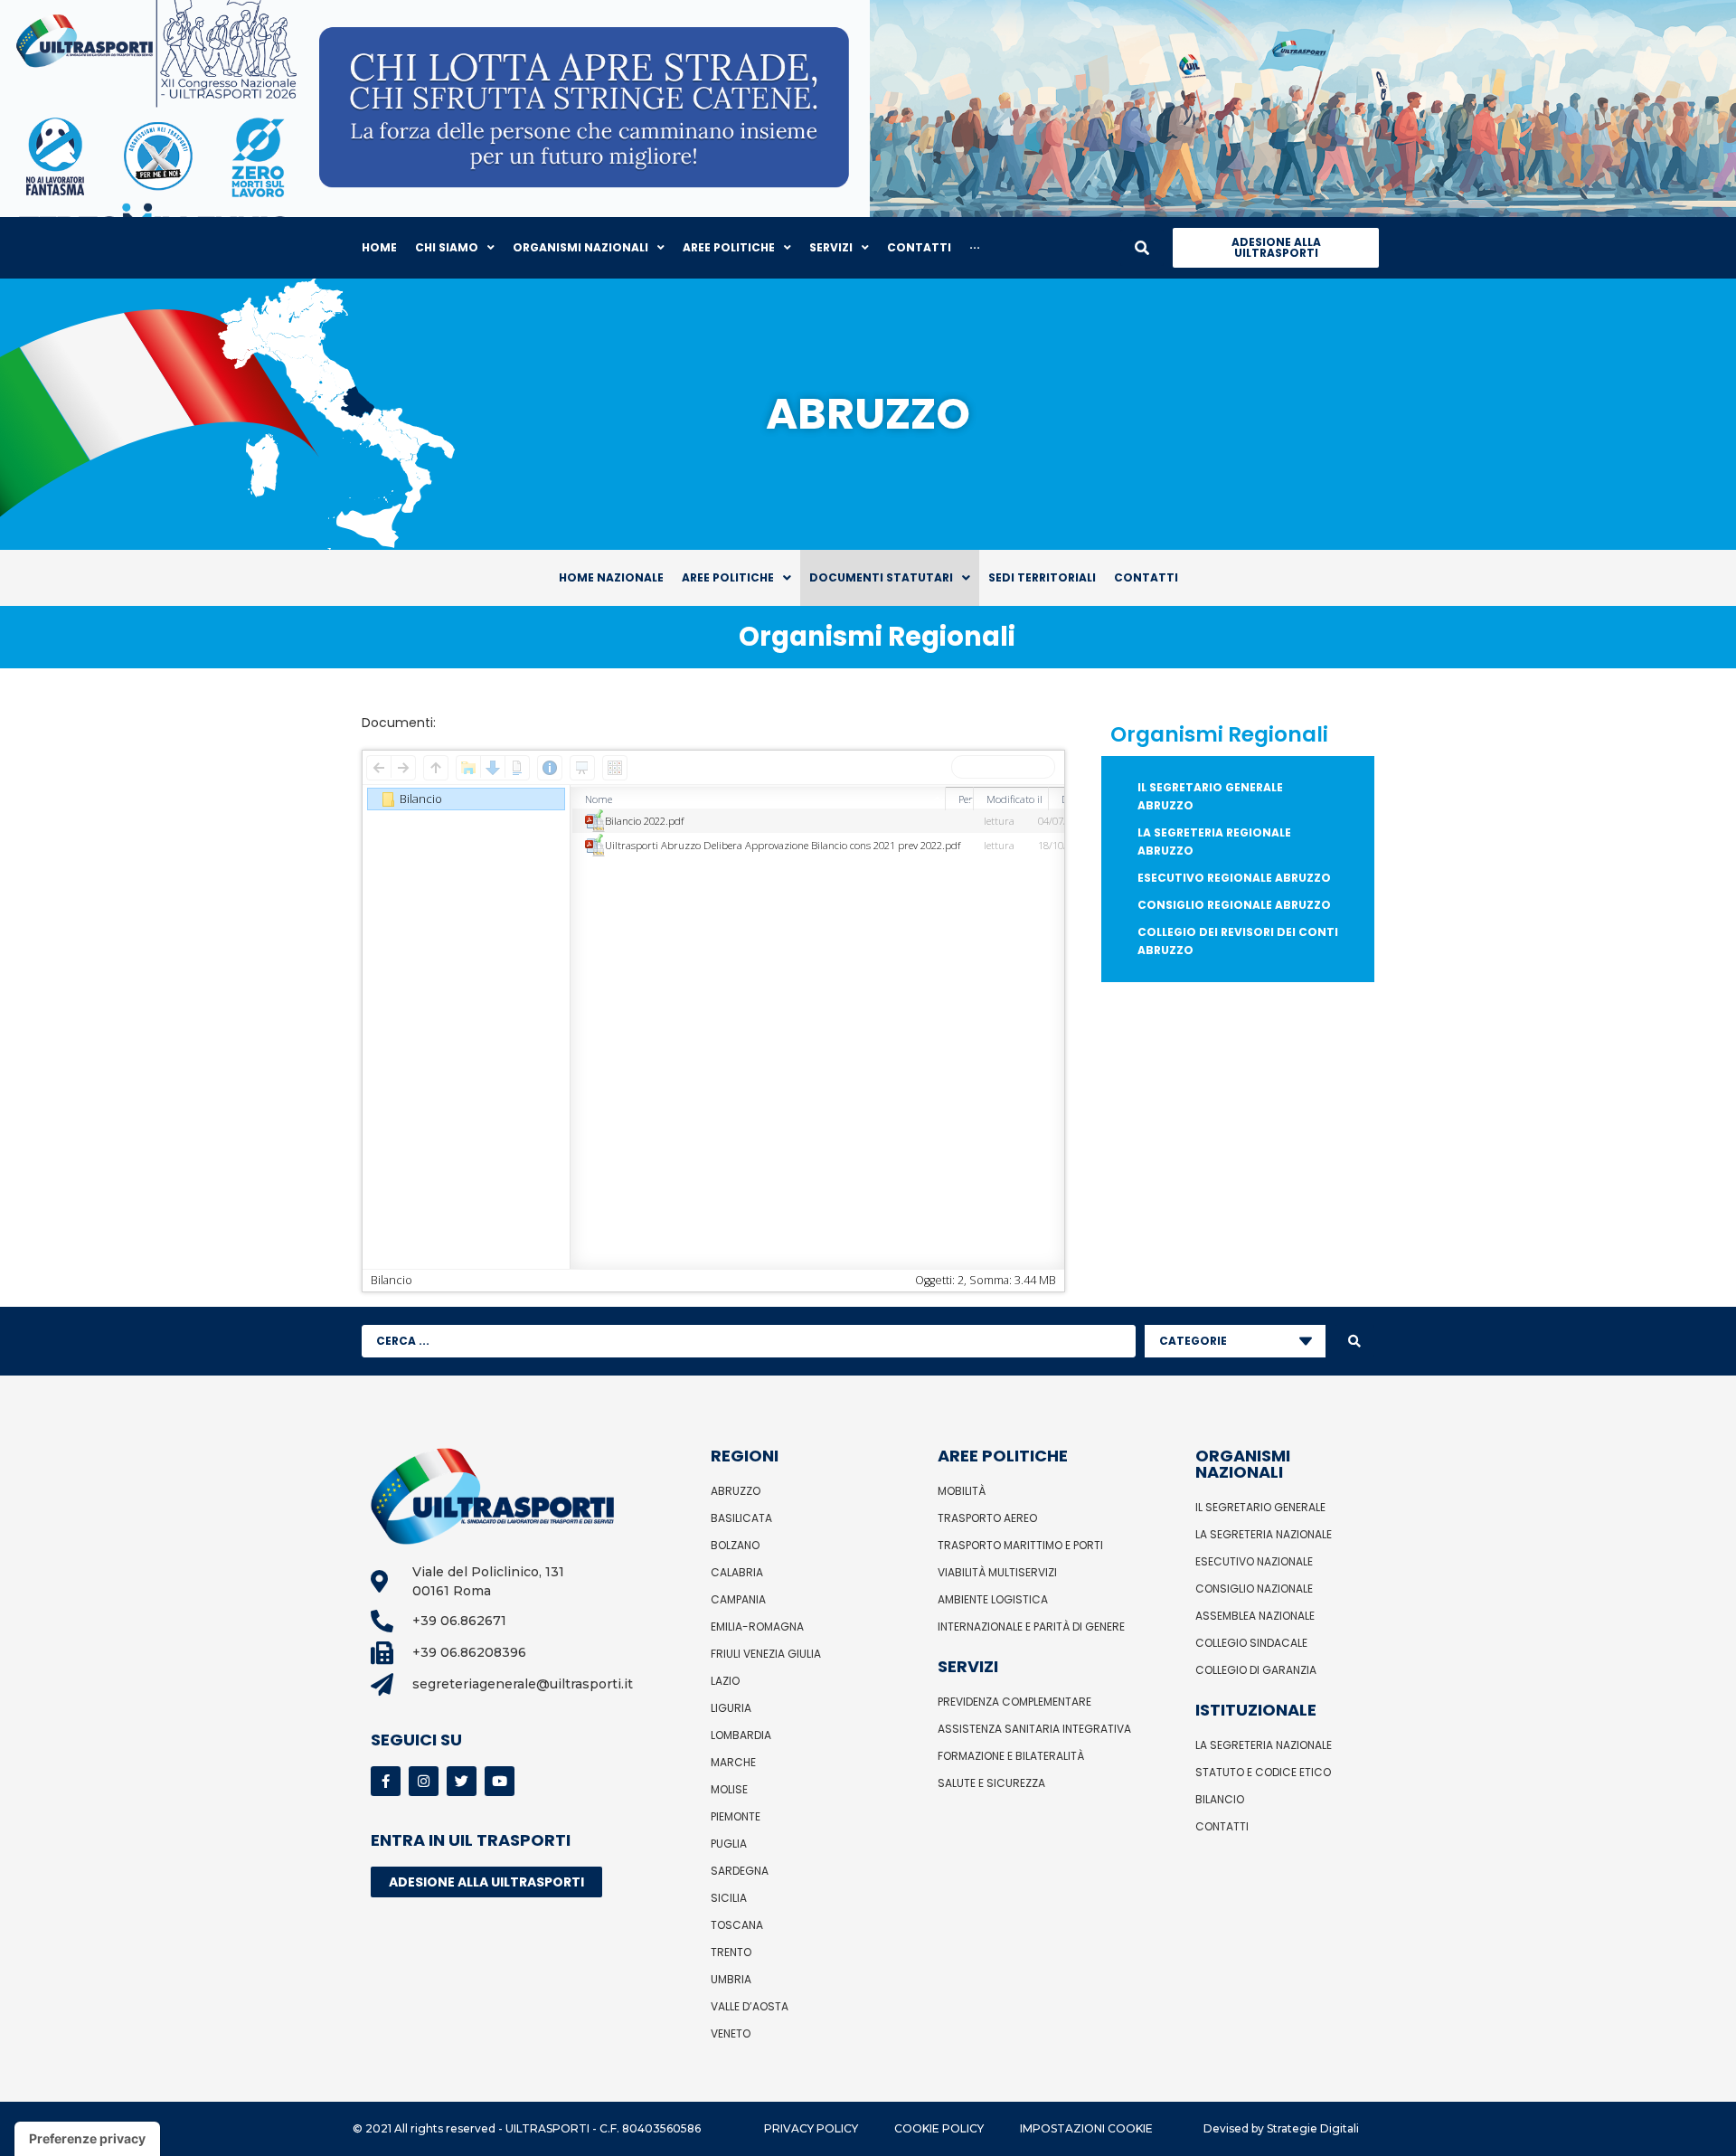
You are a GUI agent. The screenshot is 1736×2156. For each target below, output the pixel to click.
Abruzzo (736, 1491)
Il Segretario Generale (1260, 1507)
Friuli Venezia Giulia (766, 1654)
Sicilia (729, 1898)
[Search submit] (1354, 1341)
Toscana (737, 1925)
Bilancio (1220, 1799)
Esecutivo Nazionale (1254, 1561)
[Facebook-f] (386, 1781)
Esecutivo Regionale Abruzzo (1234, 878)
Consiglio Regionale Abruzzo (1234, 905)
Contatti (1146, 577)
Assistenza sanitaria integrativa (1034, 1729)
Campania (738, 1599)
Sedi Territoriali (1042, 577)
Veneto (731, 2033)
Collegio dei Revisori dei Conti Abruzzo (1238, 941)
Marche (733, 1762)
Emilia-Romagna (757, 1626)
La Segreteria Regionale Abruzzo (1214, 842)
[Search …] (1142, 248)
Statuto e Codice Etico (1263, 1772)
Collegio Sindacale (1251, 1643)
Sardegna (740, 1871)
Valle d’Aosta (750, 2006)
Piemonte (736, 1816)
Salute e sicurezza (991, 1783)
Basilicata (741, 1518)
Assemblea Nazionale (1255, 1616)
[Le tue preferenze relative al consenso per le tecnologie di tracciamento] (87, 2139)
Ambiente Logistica (993, 1599)
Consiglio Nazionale (1254, 1589)
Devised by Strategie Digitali (1281, 2128)
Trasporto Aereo (987, 1518)
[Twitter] (462, 1781)
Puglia (729, 1844)
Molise (729, 1789)
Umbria (731, 1979)
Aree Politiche (728, 577)
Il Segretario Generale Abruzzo (1210, 796)
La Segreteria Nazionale (1264, 1534)
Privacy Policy (811, 2128)
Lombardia (741, 1735)
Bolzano (735, 1545)
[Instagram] (424, 1781)
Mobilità (962, 1491)
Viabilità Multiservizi (997, 1572)
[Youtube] (500, 1781)
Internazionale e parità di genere (1031, 1626)
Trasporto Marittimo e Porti (1020, 1545)
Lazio (725, 1681)
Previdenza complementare (1014, 1702)
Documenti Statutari (881, 577)
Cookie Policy (939, 2128)
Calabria (737, 1572)
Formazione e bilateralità (1011, 1756)
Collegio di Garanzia (1256, 1670)
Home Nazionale (611, 577)
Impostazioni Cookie (1086, 2128)
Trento (731, 1952)
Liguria (731, 1708)
